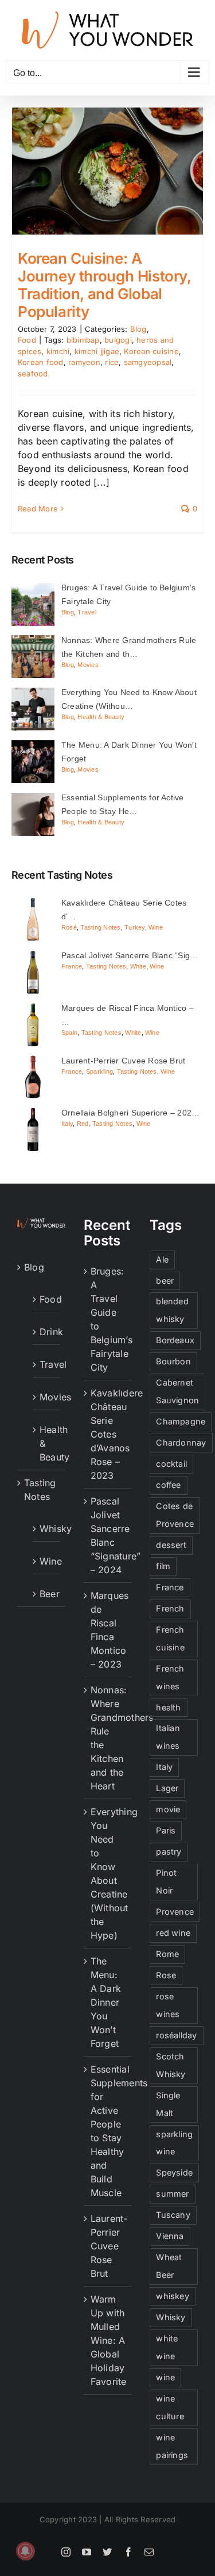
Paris (166, 1830)
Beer (47, 1594)
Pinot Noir (166, 1882)
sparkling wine (174, 2143)
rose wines (168, 2005)
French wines (170, 1677)
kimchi (58, 351)
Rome (167, 1954)
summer (172, 2194)
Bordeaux (175, 1340)
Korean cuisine (151, 351)
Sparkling (99, 1071)
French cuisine (170, 1638)
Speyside (174, 2172)
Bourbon (173, 1361)
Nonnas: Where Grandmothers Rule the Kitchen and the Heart (108, 1738)
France (72, 966)
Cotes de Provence (175, 1515)
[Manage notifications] (25, 2551)
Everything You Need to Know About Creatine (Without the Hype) (108, 1874)
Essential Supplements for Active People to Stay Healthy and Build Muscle (108, 2131)
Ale (162, 1259)
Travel (87, 612)
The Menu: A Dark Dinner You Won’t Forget (106, 2002)
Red (83, 1124)
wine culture (170, 2407)
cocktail (171, 1464)
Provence (175, 1912)
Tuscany (173, 2215)
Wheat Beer (169, 2266)
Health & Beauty (101, 717)
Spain (69, 1033)
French (170, 1608)
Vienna (170, 2236)
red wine (173, 1933)
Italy (67, 1124)
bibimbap (83, 340)
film (163, 1566)
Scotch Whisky (171, 2065)
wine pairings (172, 2446)
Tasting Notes (100, 927)
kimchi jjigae (97, 351)
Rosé (69, 927)
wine (165, 2377)
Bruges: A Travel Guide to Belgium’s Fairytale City (108, 1319)
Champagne (181, 1421)
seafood (33, 374)
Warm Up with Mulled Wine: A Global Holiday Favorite (108, 2340)
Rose (166, 1975)
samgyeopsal (148, 362)
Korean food (41, 362)
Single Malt (168, 2104)
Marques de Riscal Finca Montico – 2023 (108, 1630)
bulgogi (118, 340)
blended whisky (172, 1310)
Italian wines (168, 1737)
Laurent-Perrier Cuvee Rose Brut (108, 2246)
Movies (88, 665)
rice (112, 362)
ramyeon (84, 362)
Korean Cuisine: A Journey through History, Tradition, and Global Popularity (104, 285)
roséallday (176, 2035)
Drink (47, 1332)
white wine (167, 2347)
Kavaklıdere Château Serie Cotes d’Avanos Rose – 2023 (108, 1434)
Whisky (47, 1529)
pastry (169, 1851)
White (138, 966)
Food (27, 340)
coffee (168, 1485)
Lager (167, 1788)
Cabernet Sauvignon (177, 1391)
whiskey (173, 2296)
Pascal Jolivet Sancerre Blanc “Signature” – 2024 (108, 1535)
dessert (171, 1545)
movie (168, 1809)
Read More (38, 509)
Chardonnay (181, 1442)
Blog (138, 329)
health (168, 1707)
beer (165, 1281)
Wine (156, 927)
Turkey (134, 927)
